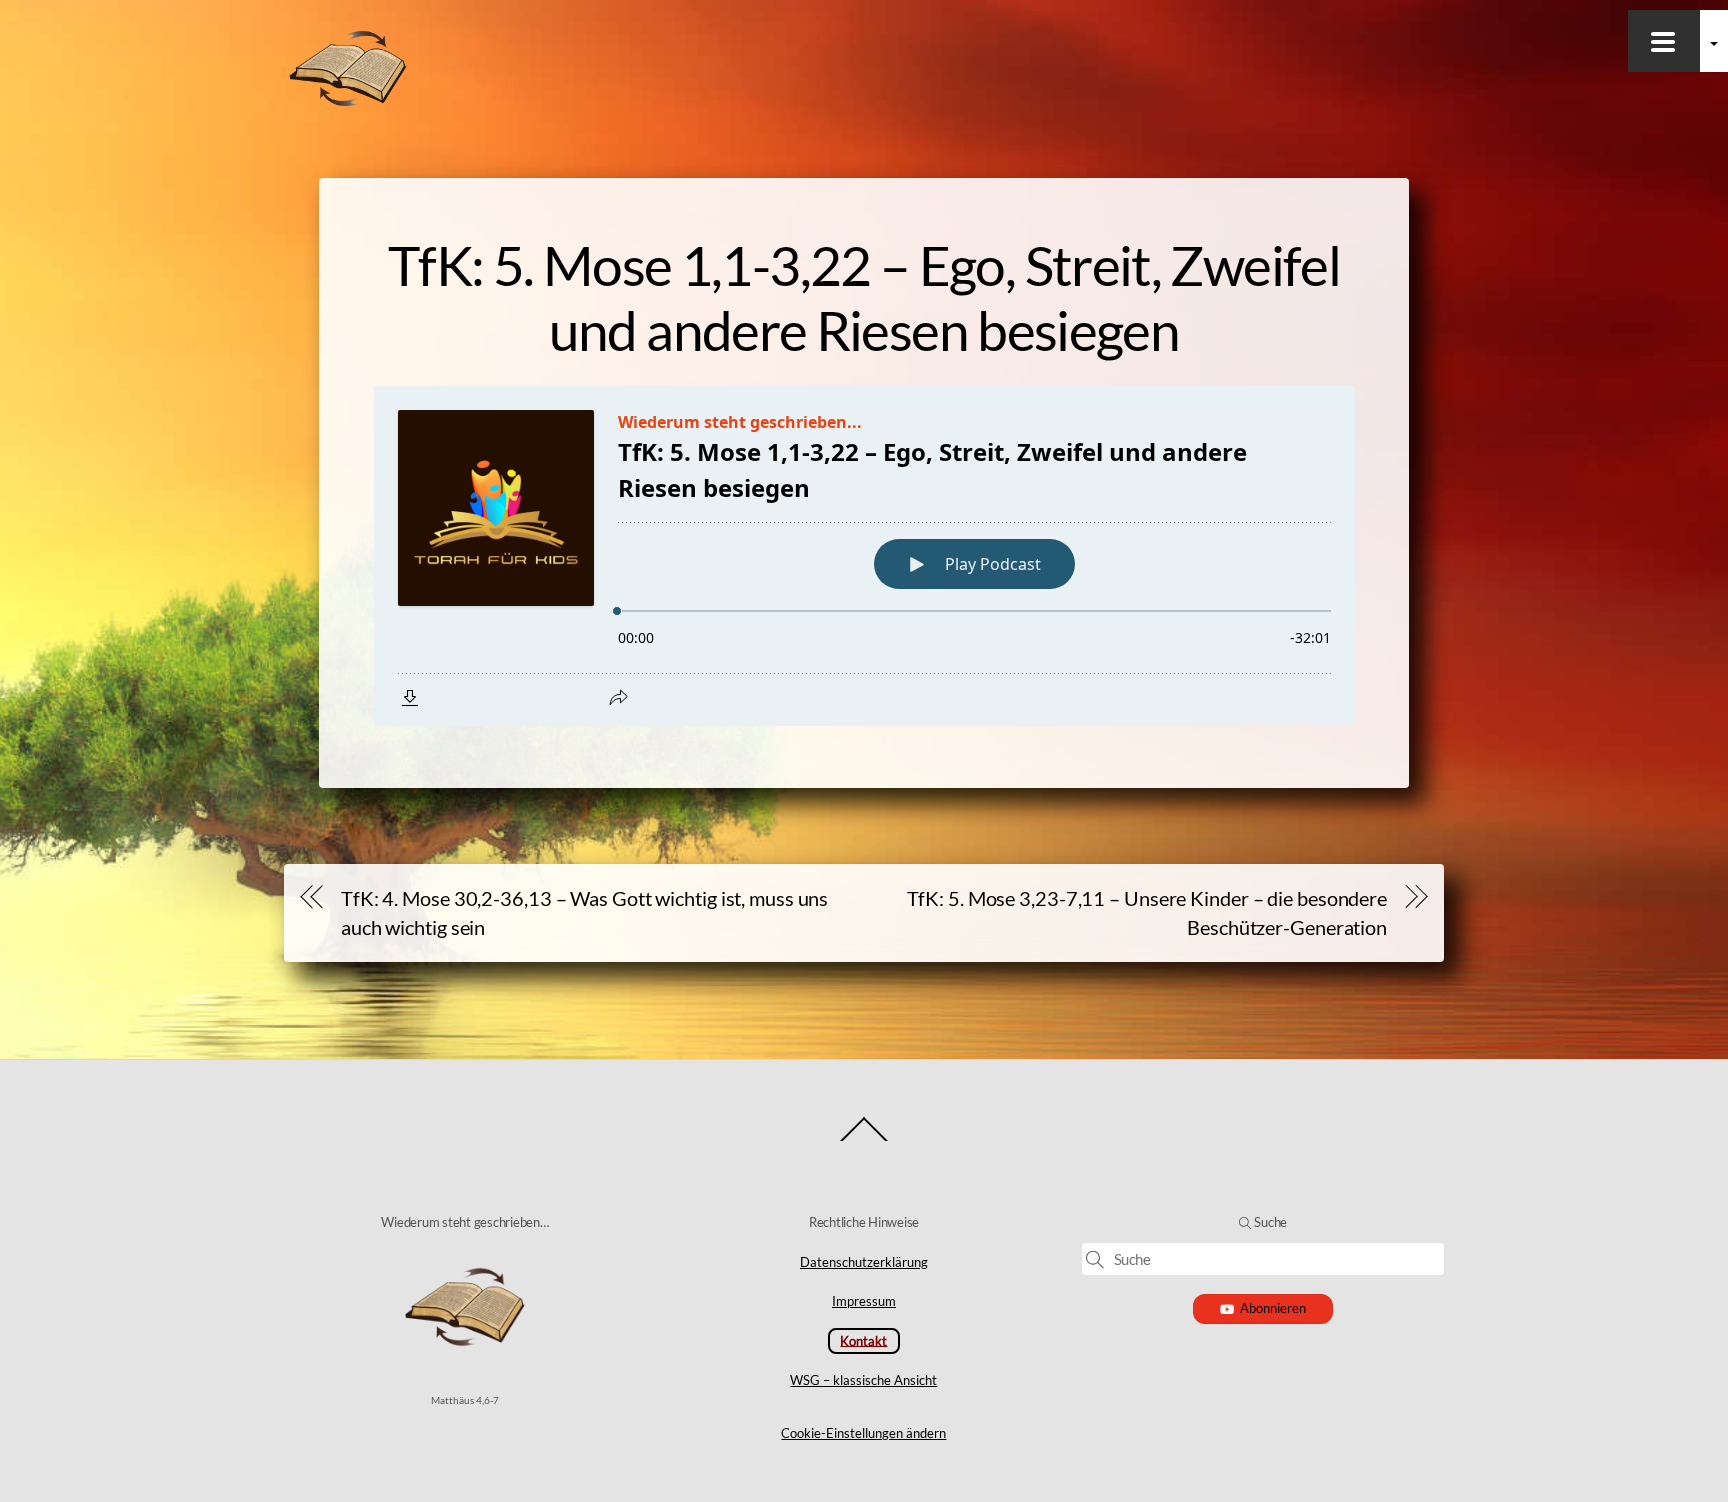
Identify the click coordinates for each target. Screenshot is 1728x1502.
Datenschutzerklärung (864, 1262)
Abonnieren (1273, 1308)
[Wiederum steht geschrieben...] (348, 102)
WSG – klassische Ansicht (863, 1380)
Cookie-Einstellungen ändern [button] (863, 1433)
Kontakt (863, 1340)
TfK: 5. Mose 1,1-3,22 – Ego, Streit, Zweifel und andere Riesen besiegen (864, 297)
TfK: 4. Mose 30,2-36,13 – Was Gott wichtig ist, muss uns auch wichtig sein (584, 912)
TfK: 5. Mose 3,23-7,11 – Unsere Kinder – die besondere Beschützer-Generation (1147, 912)
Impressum (864, 1301)
